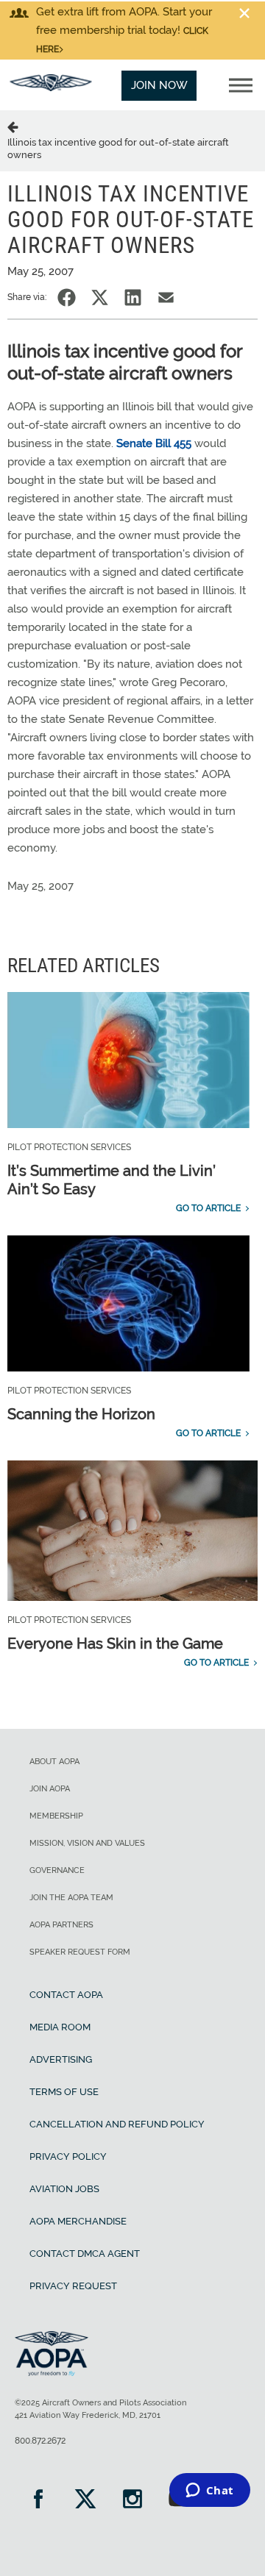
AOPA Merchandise (78, 2221)
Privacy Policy (68, 2156)
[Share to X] (100, 297)
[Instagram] (132, 2501)
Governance (57, 1870)
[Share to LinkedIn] (133, 297)
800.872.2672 (40, 2441)
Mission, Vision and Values (87, 1843)
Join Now (159, 85)
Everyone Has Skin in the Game (115, 1644)
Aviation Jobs (64, 2189)
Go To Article (208, 1208)
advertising (61, 2059)
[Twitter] (85, 2501)
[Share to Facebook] (67, 297)
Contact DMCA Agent (85, 2254)
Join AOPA (50, 1789)
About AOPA (54, 1762)
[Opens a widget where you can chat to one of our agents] (209, 2491)
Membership (56, 1816)
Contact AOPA (66, 1995)
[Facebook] (38, 2501)
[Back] (15, 126)
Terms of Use (64, 2092)
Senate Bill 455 (154, 443)
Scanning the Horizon (81, 1414)
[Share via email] (166, 297)
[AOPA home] (51, 88)
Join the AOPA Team (71, 1898)
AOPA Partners (61, 1925)
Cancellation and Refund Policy (117, 2124)
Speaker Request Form (80, 1952)
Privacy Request (73, 2286)
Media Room (60, 2027)
